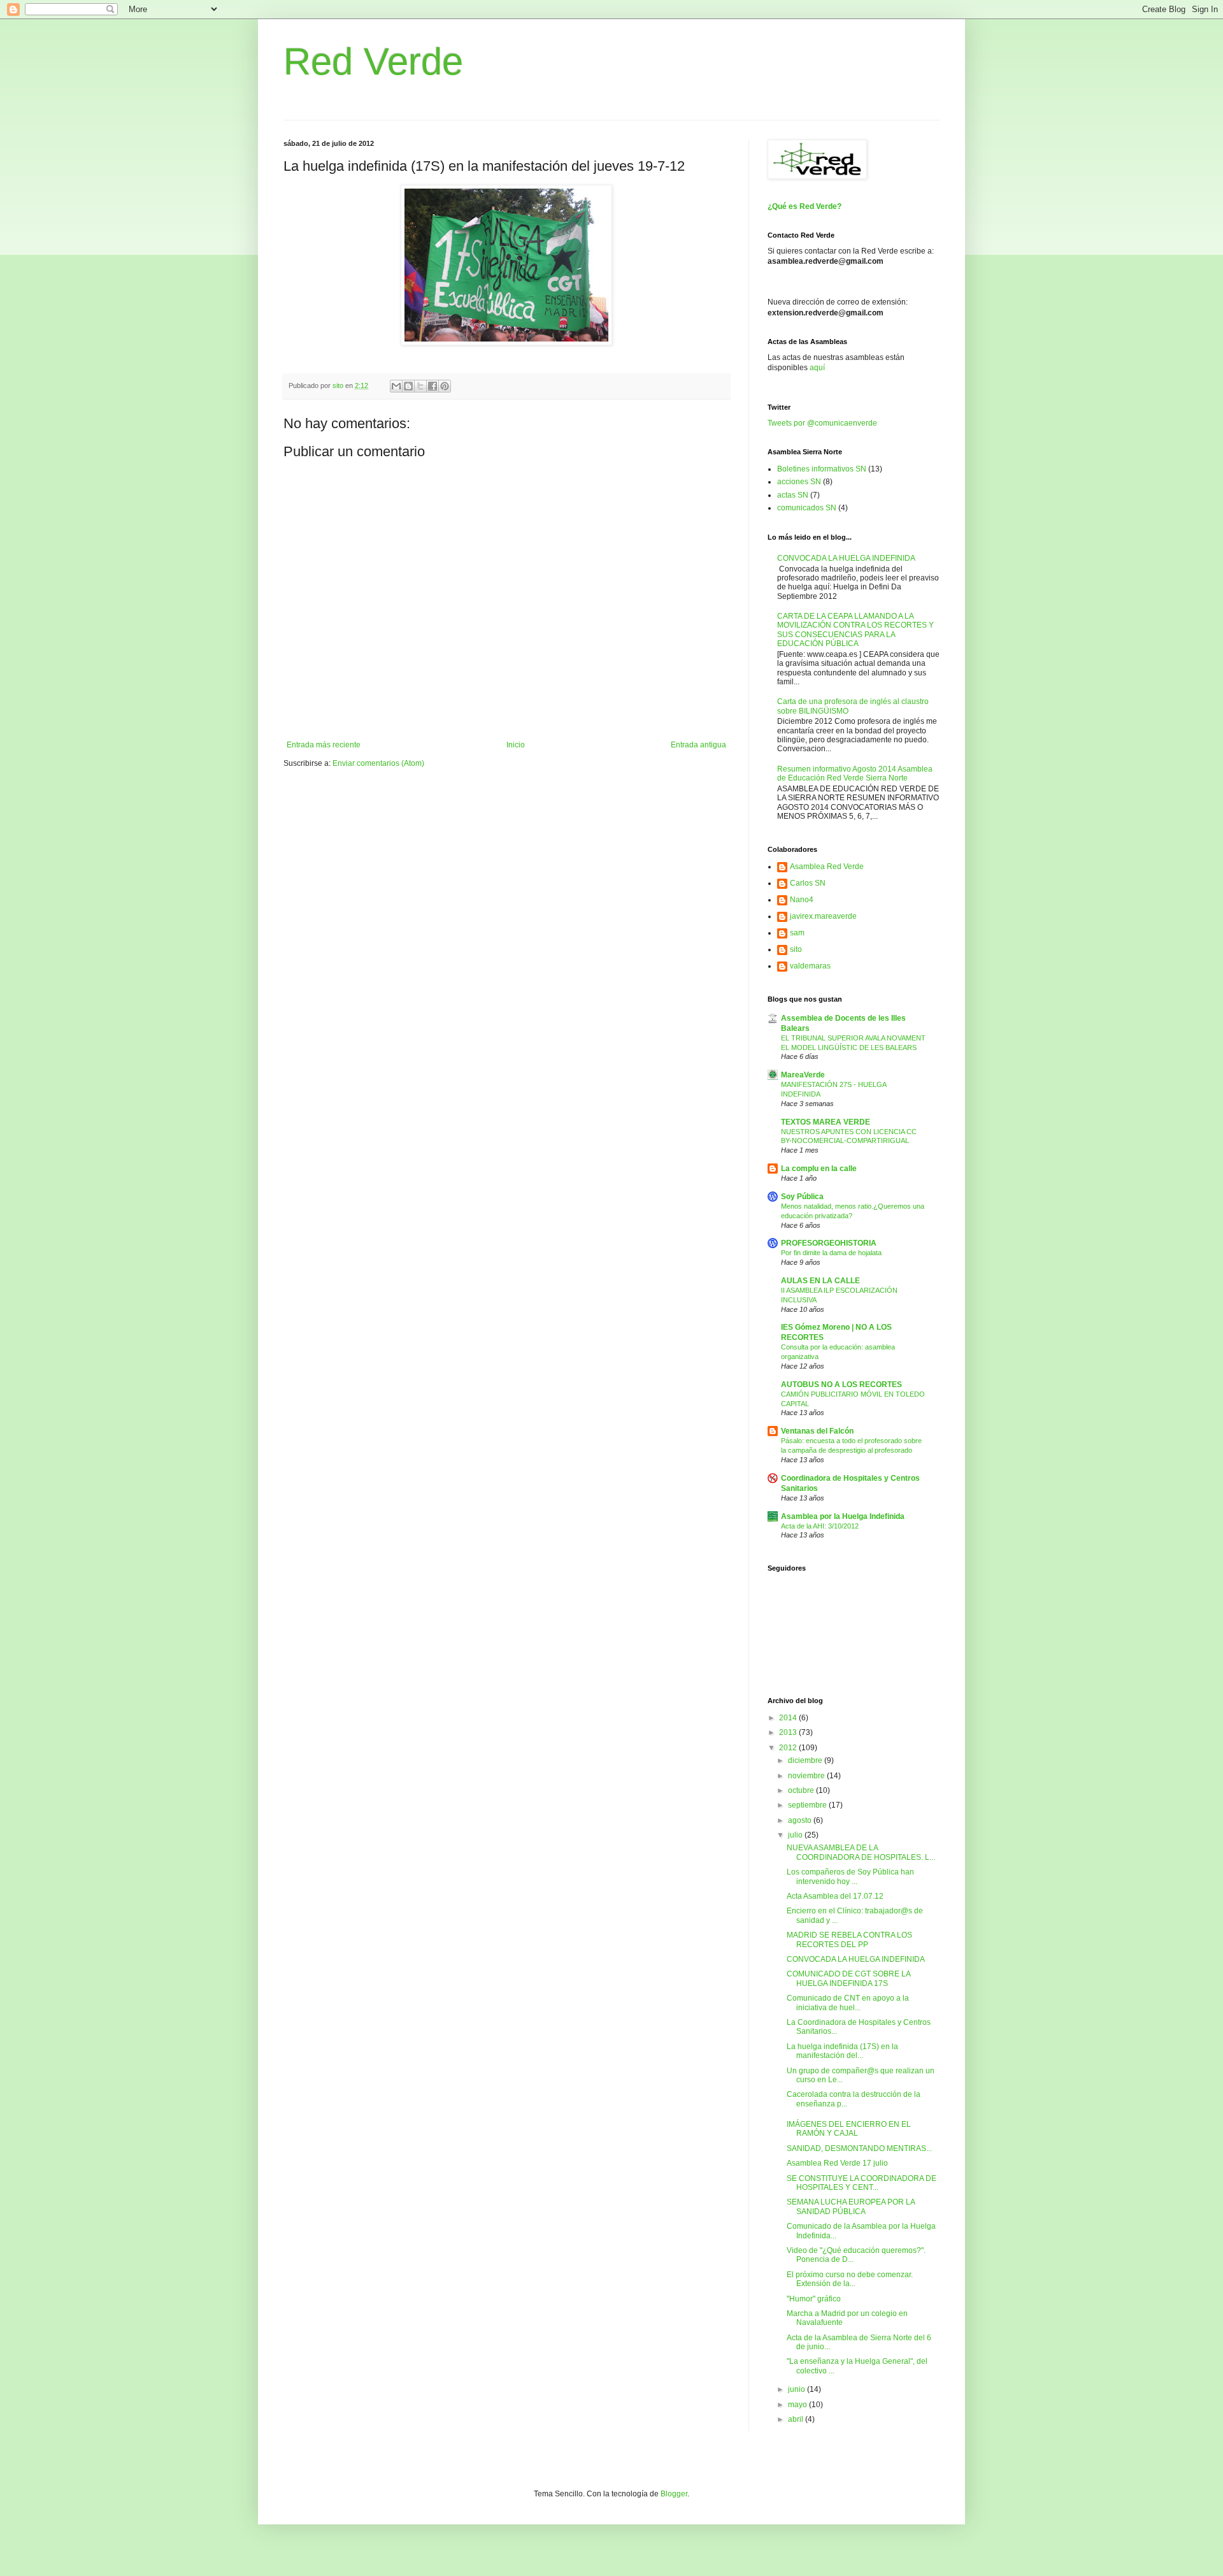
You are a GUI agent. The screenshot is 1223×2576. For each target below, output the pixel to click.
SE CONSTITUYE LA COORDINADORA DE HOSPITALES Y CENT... (862, 2183)
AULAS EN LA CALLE (820, 1281)
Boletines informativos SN (822, 469)
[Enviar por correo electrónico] (396, 386)
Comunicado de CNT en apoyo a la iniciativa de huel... (848, 2003)
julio (796, 1835)
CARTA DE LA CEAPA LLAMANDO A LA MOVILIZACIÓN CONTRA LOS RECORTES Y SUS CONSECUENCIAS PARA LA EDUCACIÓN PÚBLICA (855, 630)
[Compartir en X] (420, 386)
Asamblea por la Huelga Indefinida (843, 1516)
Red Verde (373, 61)
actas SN (793, 495)
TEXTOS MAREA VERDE (826, 1122)
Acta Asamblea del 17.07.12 (835, 1896)
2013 (789, 1732)
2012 (789, 1748)
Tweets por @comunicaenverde (822, 423)
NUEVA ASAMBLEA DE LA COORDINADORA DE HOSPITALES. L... (861, 1852)
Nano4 (802, 900)
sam (797, 933)
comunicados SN (807, 508)
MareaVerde (803, 1075)
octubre (802, 1790)
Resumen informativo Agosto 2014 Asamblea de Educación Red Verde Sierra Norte (855, 774)
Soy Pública (802, 1197)
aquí (817, 368)
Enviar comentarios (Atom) (378, 763)
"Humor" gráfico (814, 2299)
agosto (801, 1820)
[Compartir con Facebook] (433, 386)
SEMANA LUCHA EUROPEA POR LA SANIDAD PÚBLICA (851, 2206)
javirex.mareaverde (823, 916)
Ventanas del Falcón (817, 1431)
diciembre (806, 1760)
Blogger (674, 2494)
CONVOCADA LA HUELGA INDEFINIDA (846, 558)
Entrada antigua (698, 745)
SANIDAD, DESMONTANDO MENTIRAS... (859, 2148)
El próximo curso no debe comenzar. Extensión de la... (850, 2279)
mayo (798, 2405)
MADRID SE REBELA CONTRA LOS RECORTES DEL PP (849, 1939)
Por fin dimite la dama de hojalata (831, 1253)
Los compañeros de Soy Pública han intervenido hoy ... (850, 1876)
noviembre (807, 1776)
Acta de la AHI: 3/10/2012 (820, 1526)
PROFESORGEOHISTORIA (829, 1243)
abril (797, 2419)
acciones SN (799, 482)
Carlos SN (808, 883)
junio (797, 2389)
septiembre (808, 1805)
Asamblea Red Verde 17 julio (837, 2163)
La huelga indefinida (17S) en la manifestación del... (842, 2051)
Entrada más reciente (324, 745)
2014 (789, 1718)
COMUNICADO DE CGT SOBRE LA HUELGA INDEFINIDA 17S (848, 1978)
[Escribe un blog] (408, 386)
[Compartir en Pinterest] (445, 386)
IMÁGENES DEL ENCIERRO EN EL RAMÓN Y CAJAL (849, 2129)
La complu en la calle (819, 1169)
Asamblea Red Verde (827, 867)
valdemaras (810, 966)
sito (796, 949)
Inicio (516, 745)
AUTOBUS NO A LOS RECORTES (841, 1385)
